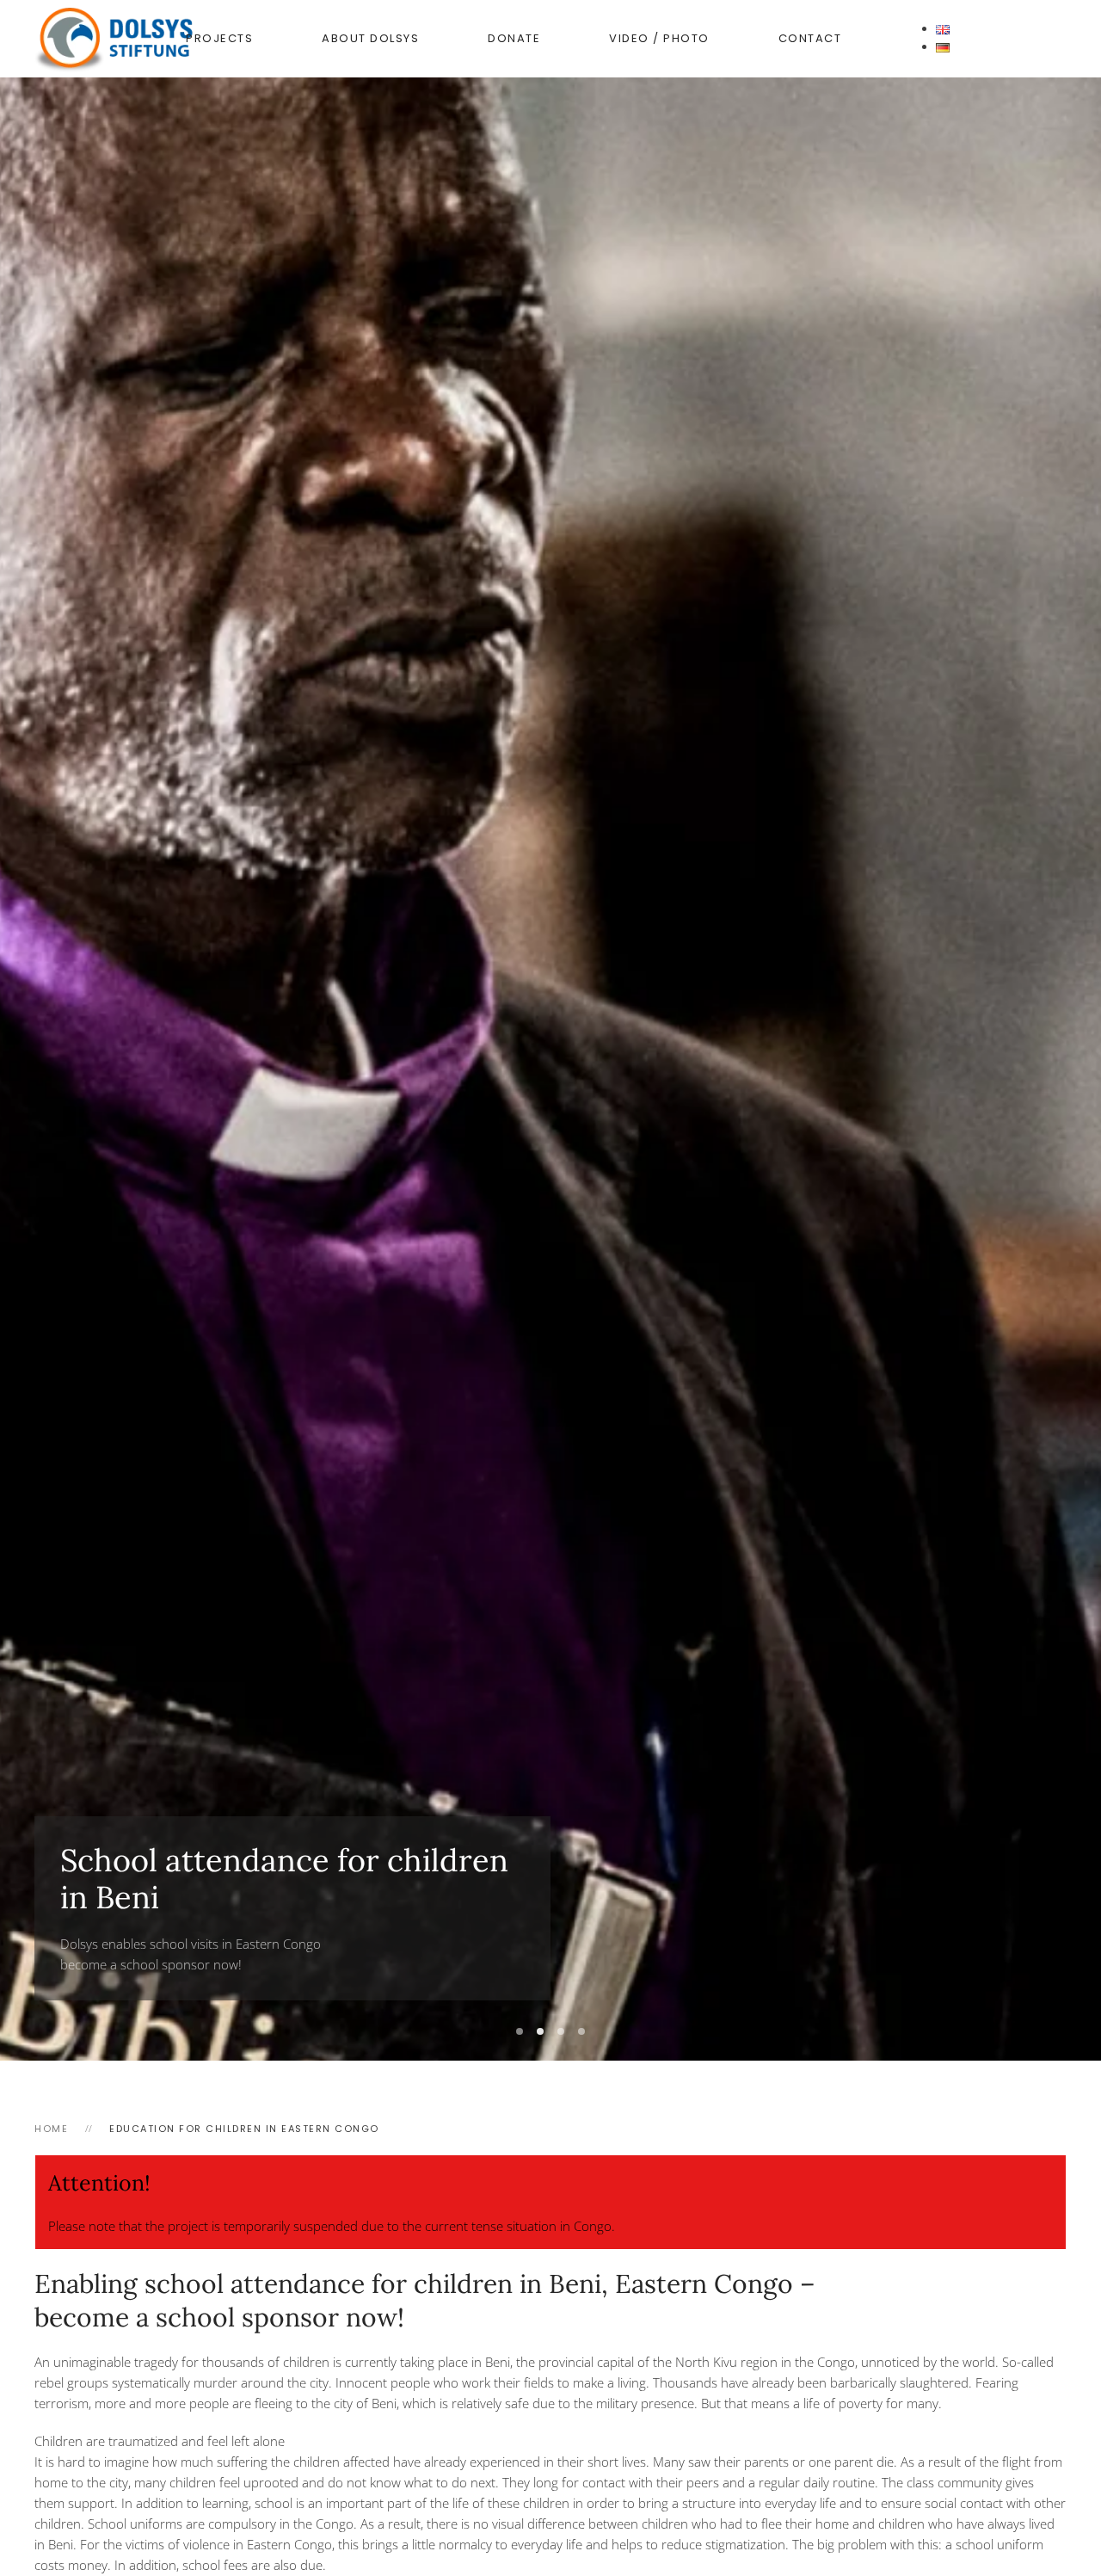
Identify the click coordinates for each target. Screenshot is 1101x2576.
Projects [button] (219, 38)
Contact (810, 38)
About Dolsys (370, 38)
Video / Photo (659, 38)
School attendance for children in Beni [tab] (520, 2031)
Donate (514, 38)
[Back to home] (142, 39)
